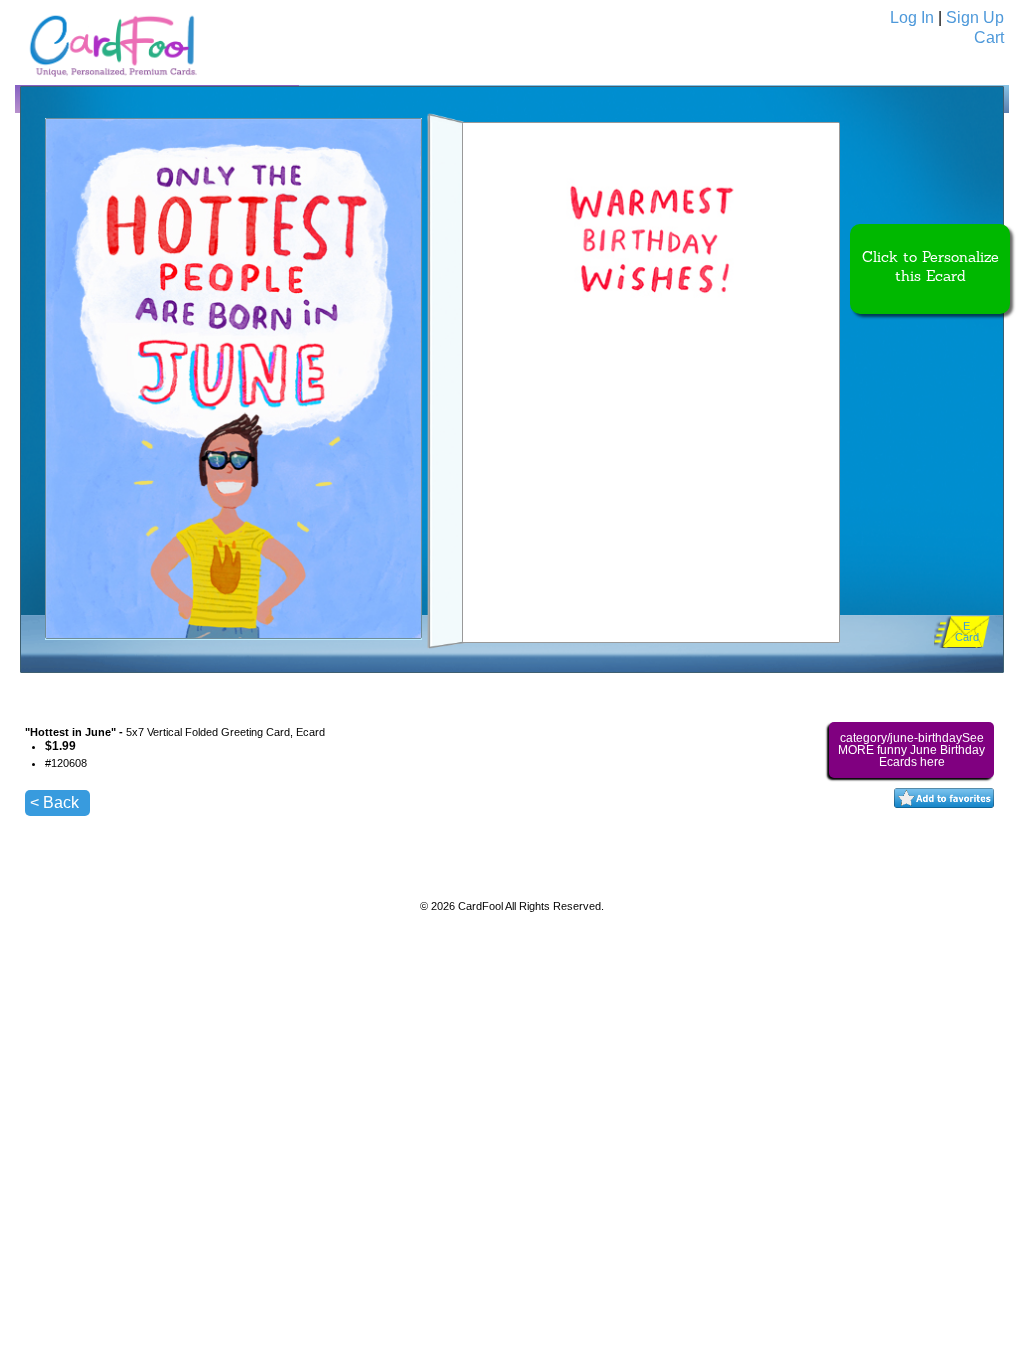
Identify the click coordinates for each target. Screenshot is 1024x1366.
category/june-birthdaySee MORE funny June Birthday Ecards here (911, 750)
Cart (989, 37)
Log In (912, 17)
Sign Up (975, 17)
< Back (54, 802)
